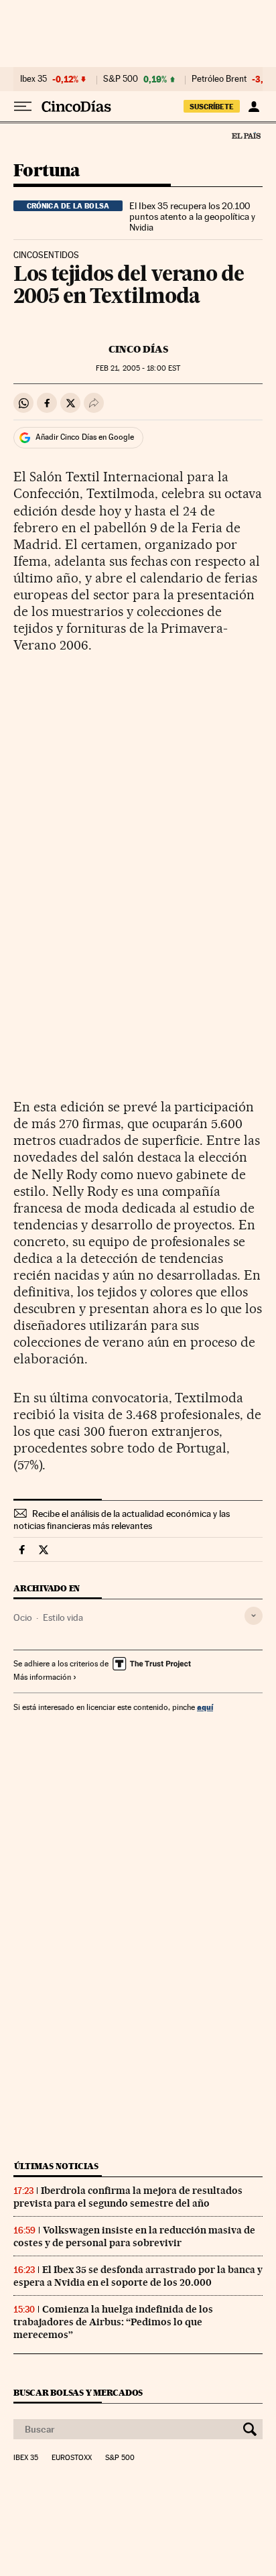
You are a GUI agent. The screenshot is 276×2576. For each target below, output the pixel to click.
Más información (42, 1677)
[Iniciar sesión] (254, 107)
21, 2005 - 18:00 (138, 368)
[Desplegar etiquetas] (254, 1616)
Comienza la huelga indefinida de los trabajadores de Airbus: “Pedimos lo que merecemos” (113, 2322)
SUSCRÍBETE (212, 107)
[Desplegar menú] (23, 107)
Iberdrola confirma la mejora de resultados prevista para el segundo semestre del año (128, 2197)
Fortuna (47, 171)
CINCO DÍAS (138, 349)
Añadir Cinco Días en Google (85, 437)
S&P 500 (121, 79)
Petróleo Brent (219, 79)
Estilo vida (63, 1617)
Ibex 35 (33, 79)
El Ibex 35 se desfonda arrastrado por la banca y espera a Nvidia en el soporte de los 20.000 (138, 2276)
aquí (205, 1707)
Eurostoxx (72, 2458)
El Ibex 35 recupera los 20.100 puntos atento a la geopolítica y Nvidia (192, 217)
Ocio (23, 1617)
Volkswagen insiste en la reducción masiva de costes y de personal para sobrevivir (134, 2236)
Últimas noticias (56, 2166)
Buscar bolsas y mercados (78, 2393)
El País (246, 135)
